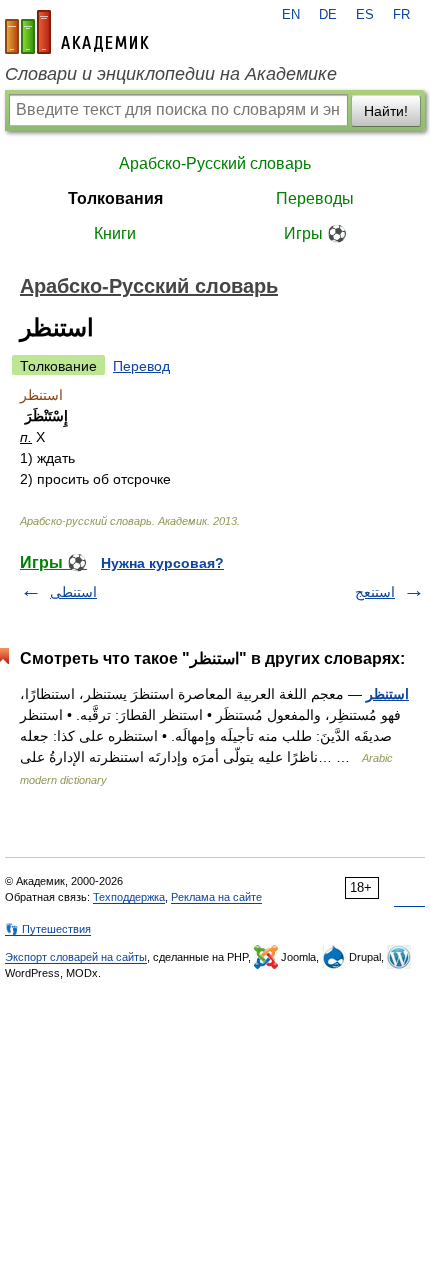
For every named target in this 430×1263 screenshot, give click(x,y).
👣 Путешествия (48, 929)
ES (365, 15)
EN (291, 15)
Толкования (115, 198)
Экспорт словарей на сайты (76, 957)
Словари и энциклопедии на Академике (171, 74)
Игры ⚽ (315, 233)
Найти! (386, 111)
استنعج (375, 592)
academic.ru (77, 32)
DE (328, 15)
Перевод (141, 366)
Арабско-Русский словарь (215, 163)
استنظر (387, 694)
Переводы (315, 198)
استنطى (73, 592)
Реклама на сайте (216, 897)
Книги (115, 233)
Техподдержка (129, 897)
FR (401, 15)
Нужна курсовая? (162, 563)
